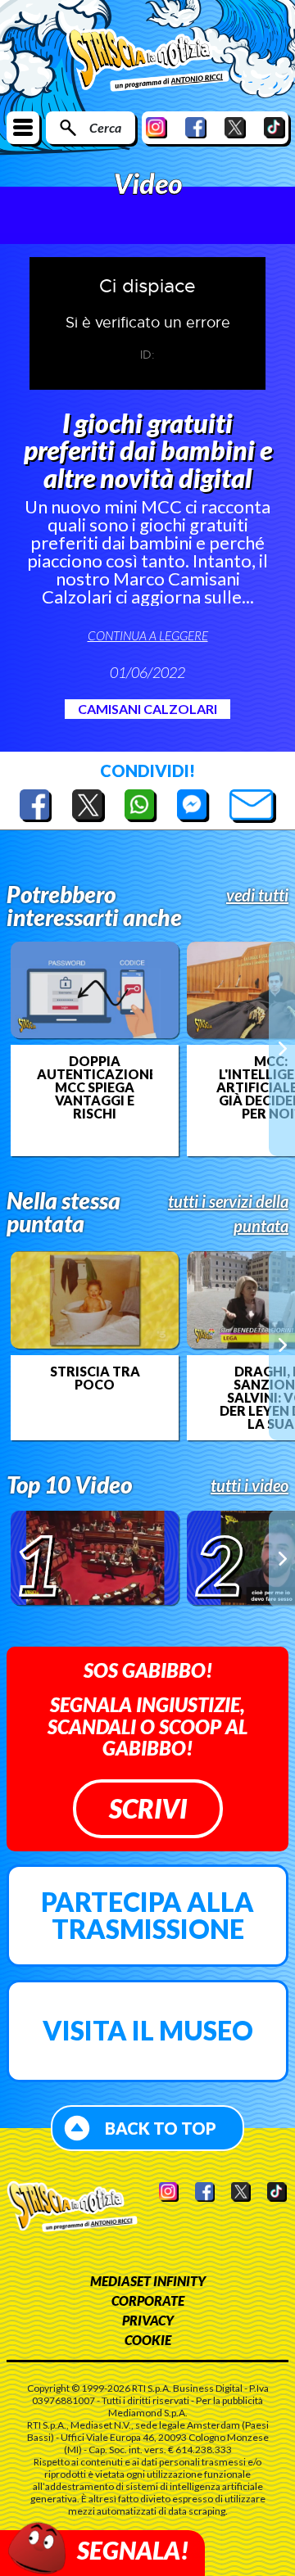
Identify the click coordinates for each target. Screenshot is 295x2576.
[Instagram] (157, 127)
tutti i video (250, 1485)
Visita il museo (148, 2030)
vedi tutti (257, 895)
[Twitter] (235, 127)
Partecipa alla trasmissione (147, 1916)
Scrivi (148, 1808)
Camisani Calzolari (147, 709)
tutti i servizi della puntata (228, 1213)
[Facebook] (196, 127)
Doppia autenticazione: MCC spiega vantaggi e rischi (95, 1087)
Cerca (105, 127)
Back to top (161, 2128)
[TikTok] (275, 127)
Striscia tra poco (95, 1378)
